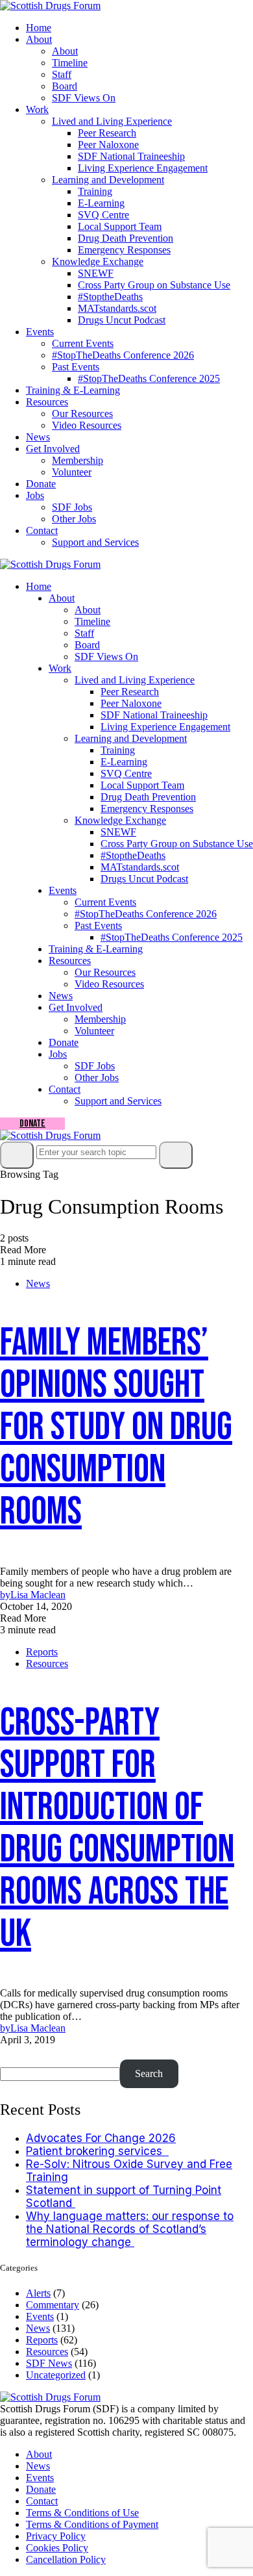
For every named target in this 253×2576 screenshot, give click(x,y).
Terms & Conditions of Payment (92, 2524)
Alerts (38, 2293)
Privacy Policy (56, 2536)
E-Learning (101, 203)
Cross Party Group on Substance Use (154, 285)
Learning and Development (108, 180)
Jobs (35, 495)
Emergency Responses (124, 250)
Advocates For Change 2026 (101, 2138)
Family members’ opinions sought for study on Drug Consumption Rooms (116, 1427)
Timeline (70, 63)
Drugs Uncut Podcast (122, 320)
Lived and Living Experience (112, 121)
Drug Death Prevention (126, 238)
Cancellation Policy (66, 2559)
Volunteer (72, 472)
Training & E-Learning (73, 390)
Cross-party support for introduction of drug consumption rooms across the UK (117, 1829)
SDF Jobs (72, 507)
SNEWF (96, 273)
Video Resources (87, 425)
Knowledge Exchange (98, 261)
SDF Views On (84, 98)
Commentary (53, 2305)
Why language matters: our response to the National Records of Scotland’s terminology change (130, 2229)
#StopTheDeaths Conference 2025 (149, 378)
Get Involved (53, 449)
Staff (62, 74)
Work (37, 109)
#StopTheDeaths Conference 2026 (123, 355)
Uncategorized (56, 2375)
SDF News (49, 2363)
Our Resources (82, 414)
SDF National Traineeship (131, 156)
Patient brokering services (97, 2151)
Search (18, 2053)
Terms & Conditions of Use (82, 2513)
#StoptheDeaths (110, 297)
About (39, 39)
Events (40, 332)
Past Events (76, 367)
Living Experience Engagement (143, 168)
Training (95, 191)
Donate (41, 484)
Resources (47, 402)
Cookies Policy (57, 2548)
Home (39, 28)
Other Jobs (74, 519)
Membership (78, 460)
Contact (42, 530)
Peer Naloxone (108, 145)
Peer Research (107, 133)
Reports (42, 1652)
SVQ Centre (103, 215)
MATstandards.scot (117, 308)
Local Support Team (120, 226)
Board (65, 86)
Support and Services (95, 542)
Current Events (83, 343)
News (38, 437)
